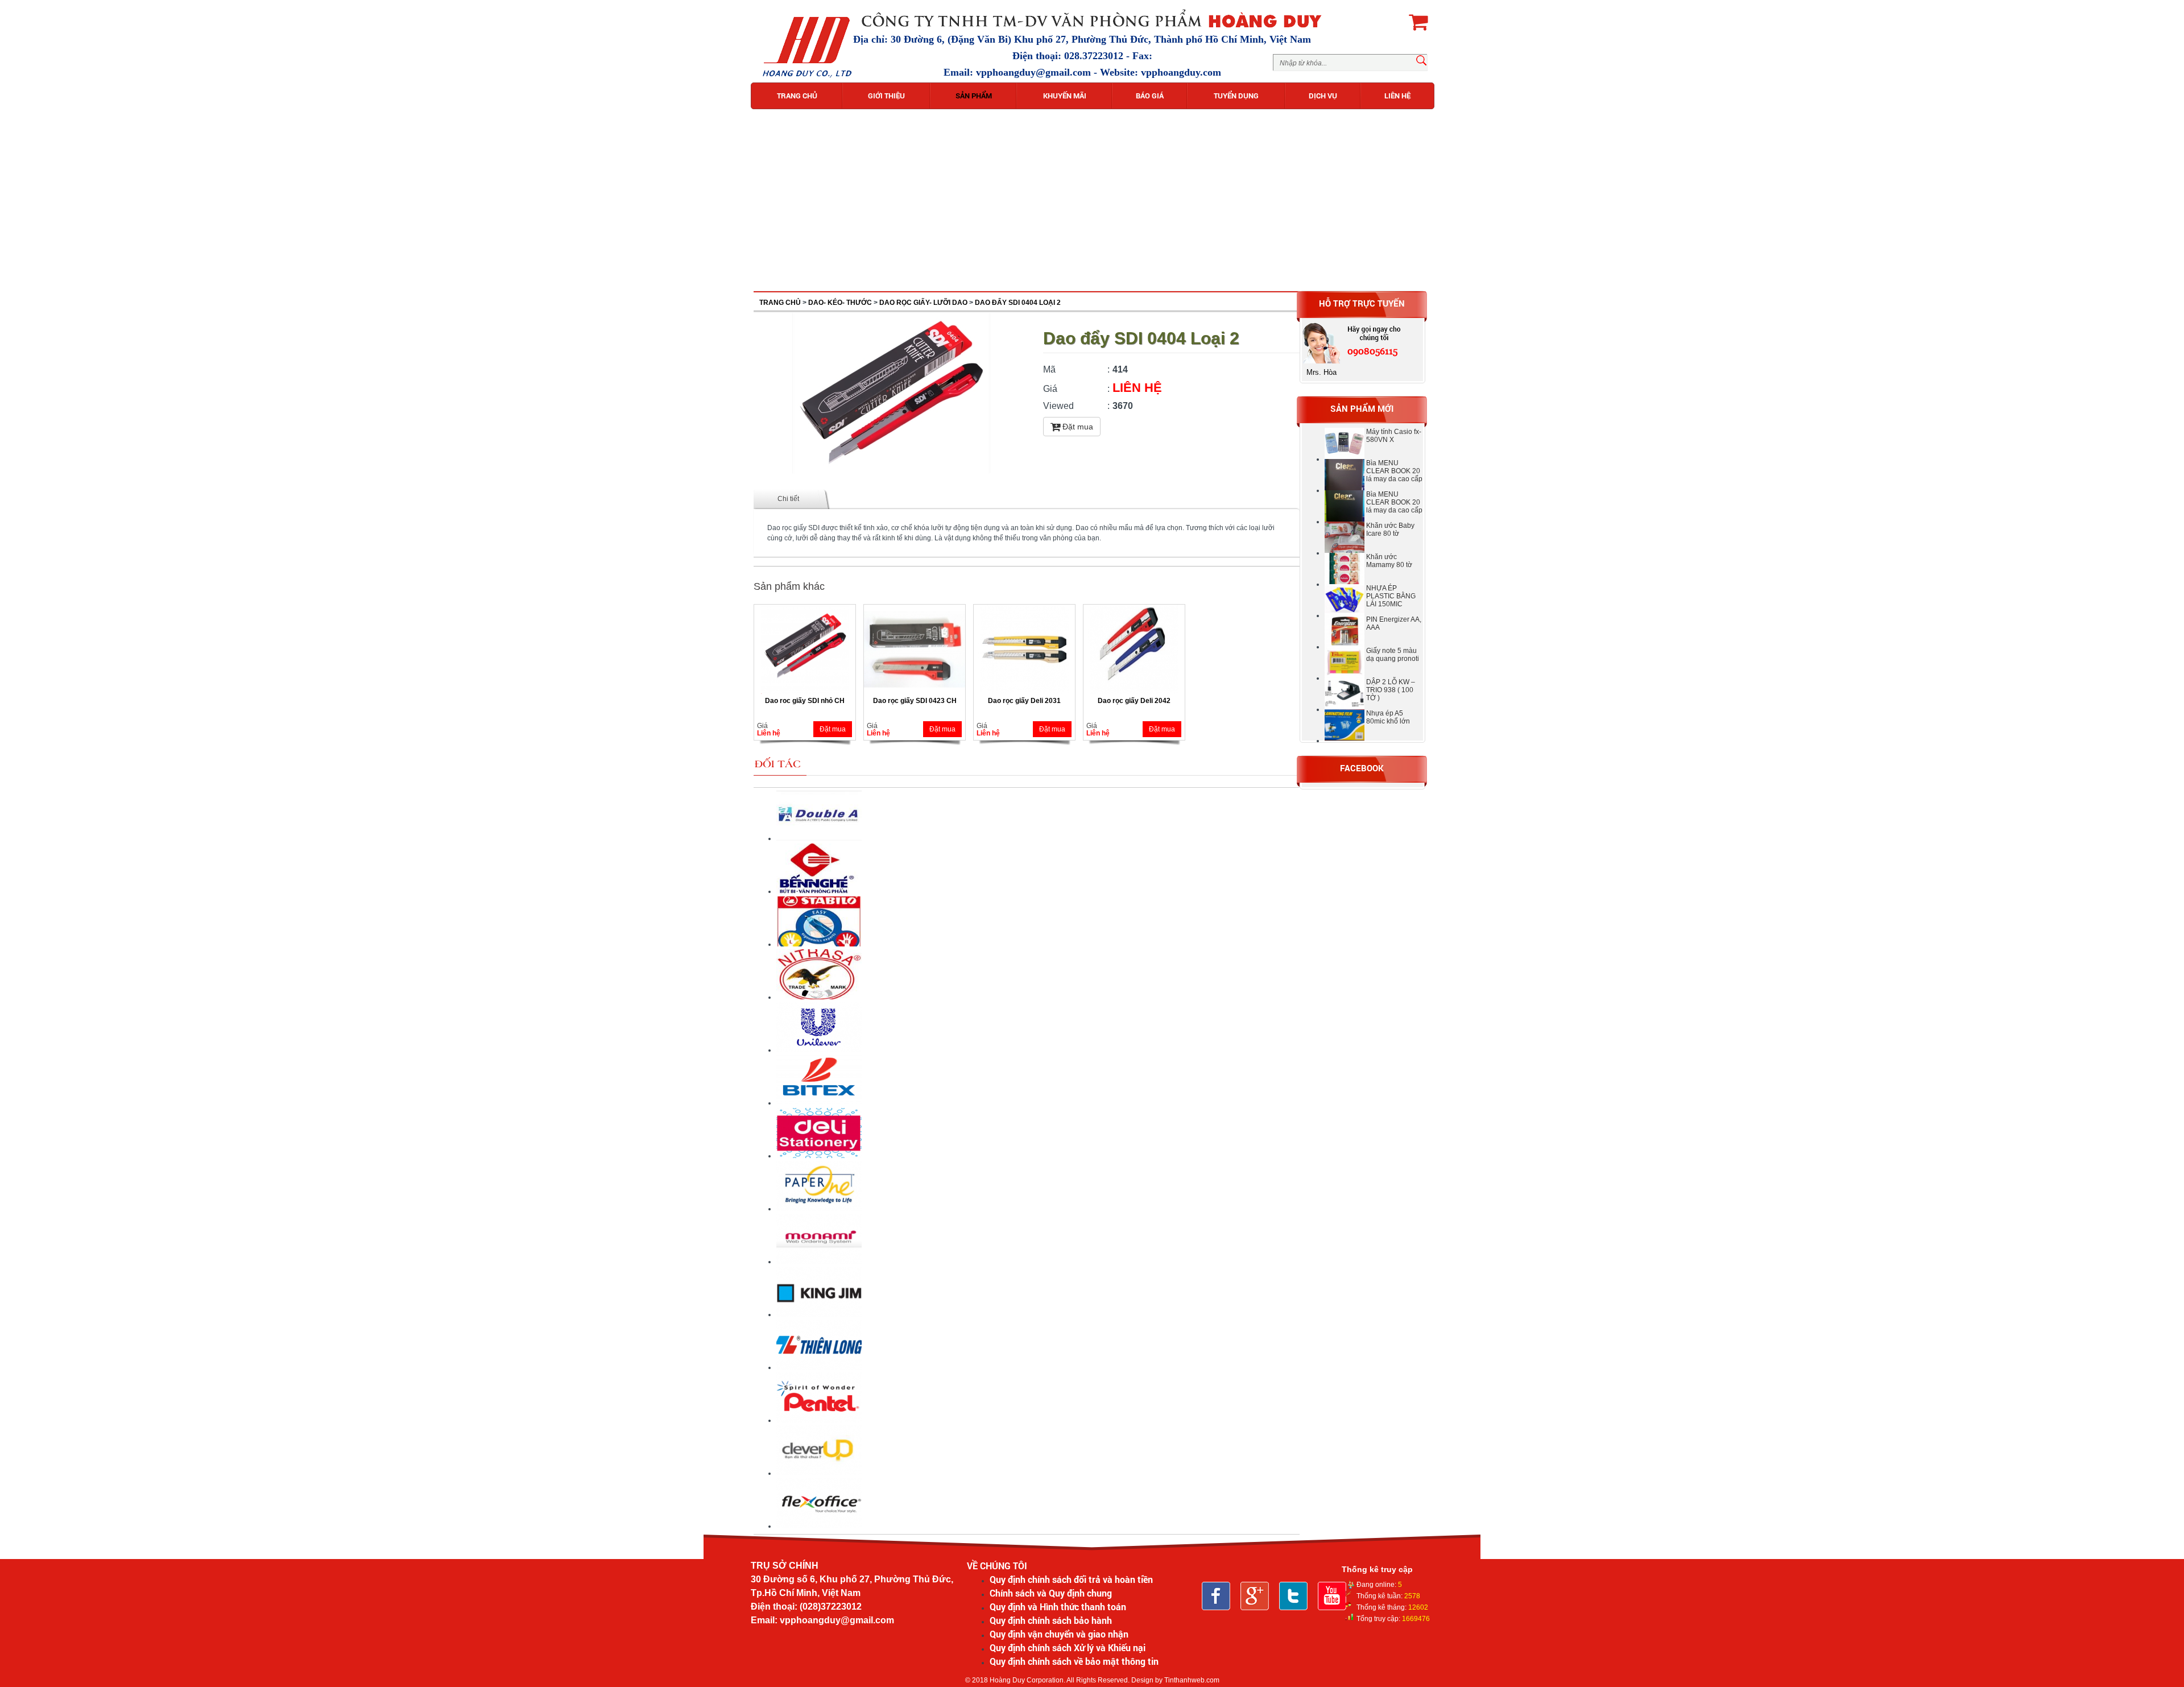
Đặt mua (1077, 427)
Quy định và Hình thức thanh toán (1058, 1607)
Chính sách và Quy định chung (1051, 1593)
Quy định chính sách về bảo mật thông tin (1074, 1661)
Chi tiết (788, 499)
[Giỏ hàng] (1418, 22)
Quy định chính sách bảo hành (1051, 1620)
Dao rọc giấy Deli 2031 (1024, 701)
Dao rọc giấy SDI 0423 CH (915, 701)
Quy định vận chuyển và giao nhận (1059, 1634)
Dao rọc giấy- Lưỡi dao (923, 303)
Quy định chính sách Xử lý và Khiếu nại (1068, 1647)
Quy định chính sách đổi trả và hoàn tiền (1071, 1579)
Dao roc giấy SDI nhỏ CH (805, 701)
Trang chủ (780, 303)
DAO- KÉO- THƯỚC (840, 303)
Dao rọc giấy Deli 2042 (1134, 701)
